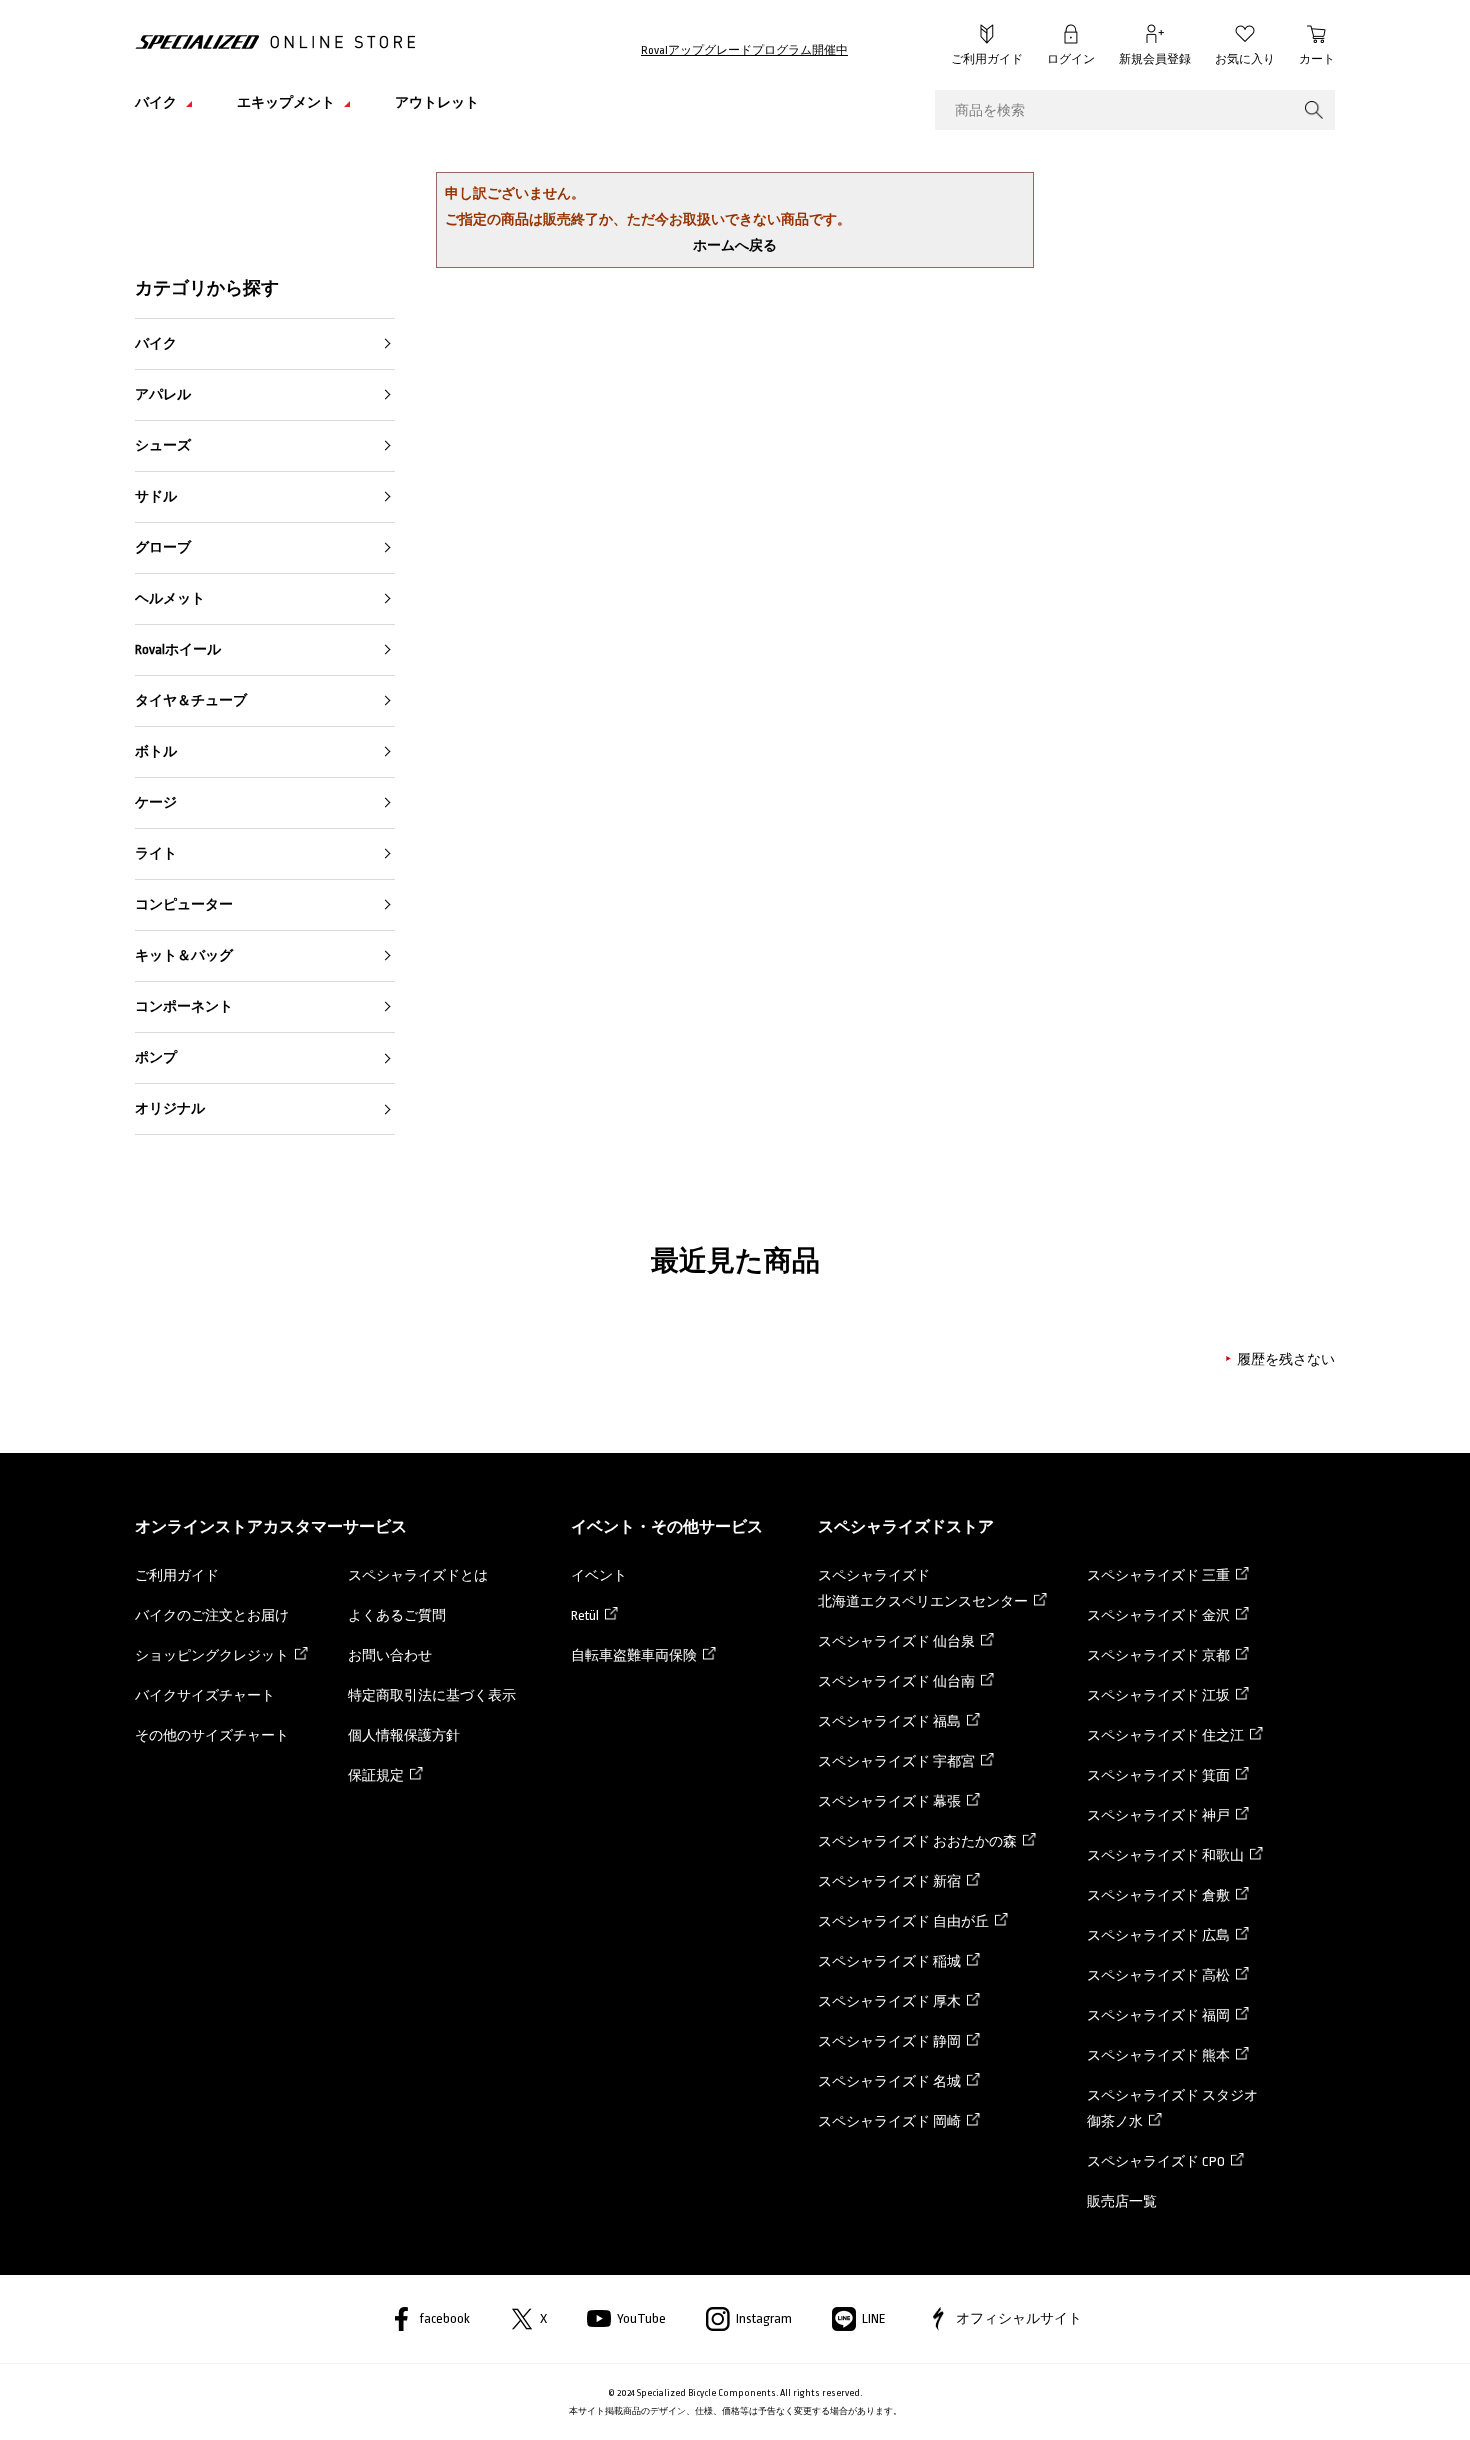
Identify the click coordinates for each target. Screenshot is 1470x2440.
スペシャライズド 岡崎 (889, 2121)
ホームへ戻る (735, 245)
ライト (156, 853)
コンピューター (184, 904)
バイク (156, 343)
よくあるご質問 (397, 1615)
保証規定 (376, 1775)
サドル (156, 496)
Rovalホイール (178, 649)
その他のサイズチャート (212, 1735)
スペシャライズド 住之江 (1165, 1735)
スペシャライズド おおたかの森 (917, 1841)
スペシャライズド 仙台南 (896, 1681)
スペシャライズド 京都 (1158, 1655)
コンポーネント (184, 1006)
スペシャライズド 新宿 (889, 1881)
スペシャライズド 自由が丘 (903, 1921)
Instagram (764, 2318)
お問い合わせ (390, 1655)
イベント (599, 1575)
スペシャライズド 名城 (889, 2081)
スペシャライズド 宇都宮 (896, 1761)
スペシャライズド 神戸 (1158, 1815)
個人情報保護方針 (404, 1735)
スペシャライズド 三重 (1158, 1575)
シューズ (163, 445)
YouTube (641, 2318)
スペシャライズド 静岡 (889, 2041)
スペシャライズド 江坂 (1158, 1695)
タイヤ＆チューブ (191, 700)
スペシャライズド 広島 (1158, 1935)
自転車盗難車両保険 (634, 1655)
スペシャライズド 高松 (1158, 1975)
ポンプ (156, 1057)
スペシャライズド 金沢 (1158, 1615)
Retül (585, 1615)
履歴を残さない (1286, 1359)
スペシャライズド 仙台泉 (896, 1641)
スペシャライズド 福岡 (1158, 2015)
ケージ (156, 802)
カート (1317, 59)
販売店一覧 (1122, 2201)
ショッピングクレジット (212, 1655)
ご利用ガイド (987, 59)
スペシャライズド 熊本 (1158, 2055)
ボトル (156, 751)
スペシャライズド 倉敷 (1158, 1895)
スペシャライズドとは (418, 1575)
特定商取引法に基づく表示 (432, 1695)
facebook (444, 2318)
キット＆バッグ (184, 955)
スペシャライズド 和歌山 (1165, 1855)
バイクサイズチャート (205, 1695)
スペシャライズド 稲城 (889, 1961)
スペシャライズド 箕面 (1158, 1775)
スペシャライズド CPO (1156, 2161)
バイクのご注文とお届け (212, 1615)
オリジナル (170, 1108)
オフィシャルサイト (1019, 2318)
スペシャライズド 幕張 (889, 1801)
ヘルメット (170, 598)
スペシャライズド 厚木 (889, 2001)
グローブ (163, 547)
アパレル (163, 394)
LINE (874, 2318)
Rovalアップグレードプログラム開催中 (744, 50)
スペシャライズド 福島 (889, 1721)
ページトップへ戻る (1380, 2395)
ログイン (1071, 59)
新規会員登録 (1155, 59)
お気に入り (1245, 59)
